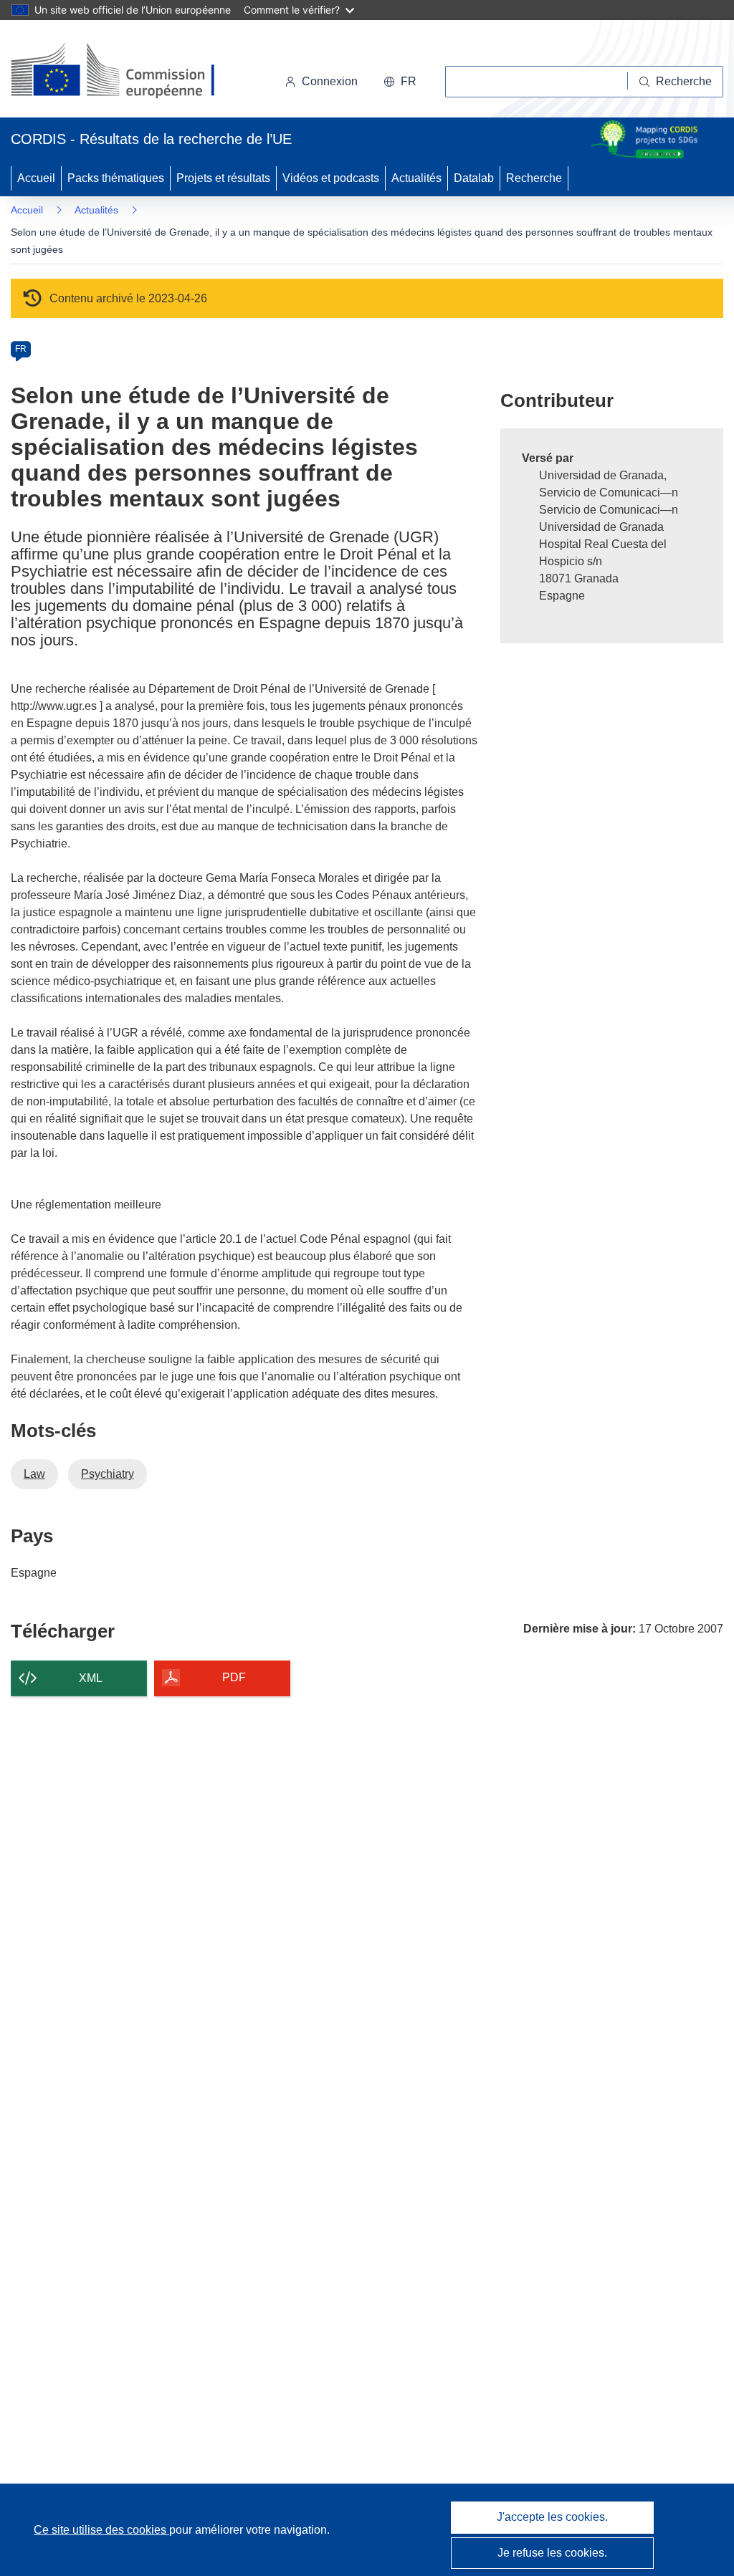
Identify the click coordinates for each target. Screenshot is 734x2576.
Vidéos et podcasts (331, 178)
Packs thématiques (116, 178)
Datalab (474, 178)
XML (91, 1678)
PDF (234, 1677)
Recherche (534, 178)
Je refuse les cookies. (552, 2553)
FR (21, 349)
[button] (400, 82)
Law (34, 1474)
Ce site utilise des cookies (101, 2530)
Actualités (416, 178)
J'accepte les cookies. (552, 2517)
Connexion (330, 81)
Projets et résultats (223, 178)
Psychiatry (108, 1474)
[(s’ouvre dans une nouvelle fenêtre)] (127, 72)
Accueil (36, 178)
